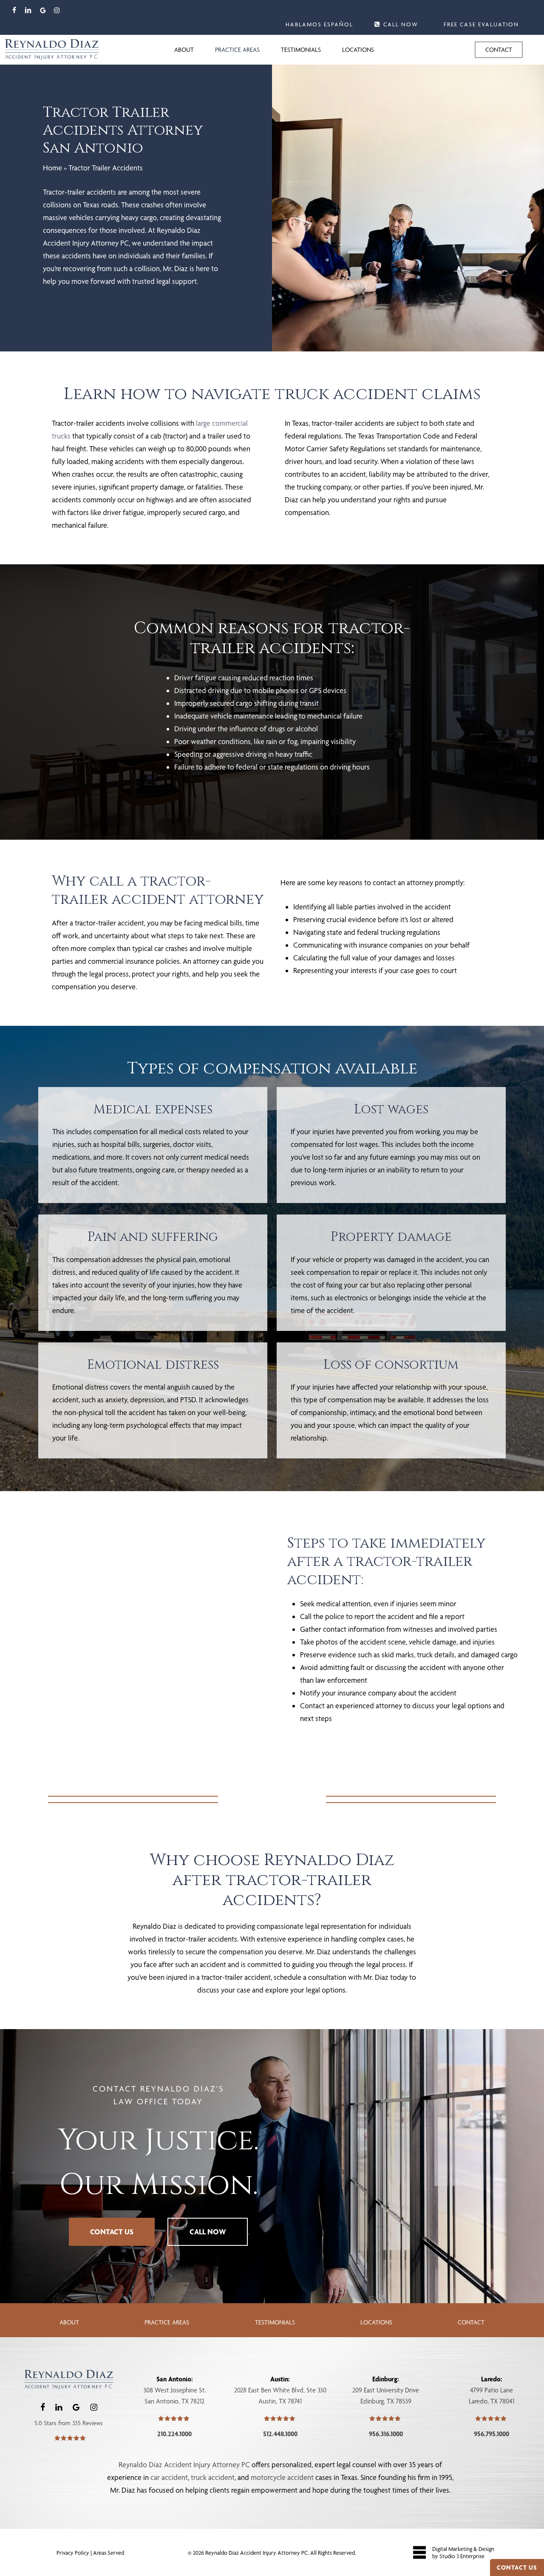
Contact (471, 2322)
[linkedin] (28, 10)
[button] (112, 2232)
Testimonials (275, 2322)
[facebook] (14, 10)
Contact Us (517, 2568)
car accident (169, 2477)
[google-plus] (43, 10)
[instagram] (57, 10)
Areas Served (109, 2553)
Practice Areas (167, 2322)
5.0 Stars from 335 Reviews (69, 2423)
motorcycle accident (282, 2477)
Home (52, 168)
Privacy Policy (74, 2553)
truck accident (213, 2477)
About (69, 2322)
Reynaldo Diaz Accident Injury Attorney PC (184, 2464)
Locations (376, 2322)
